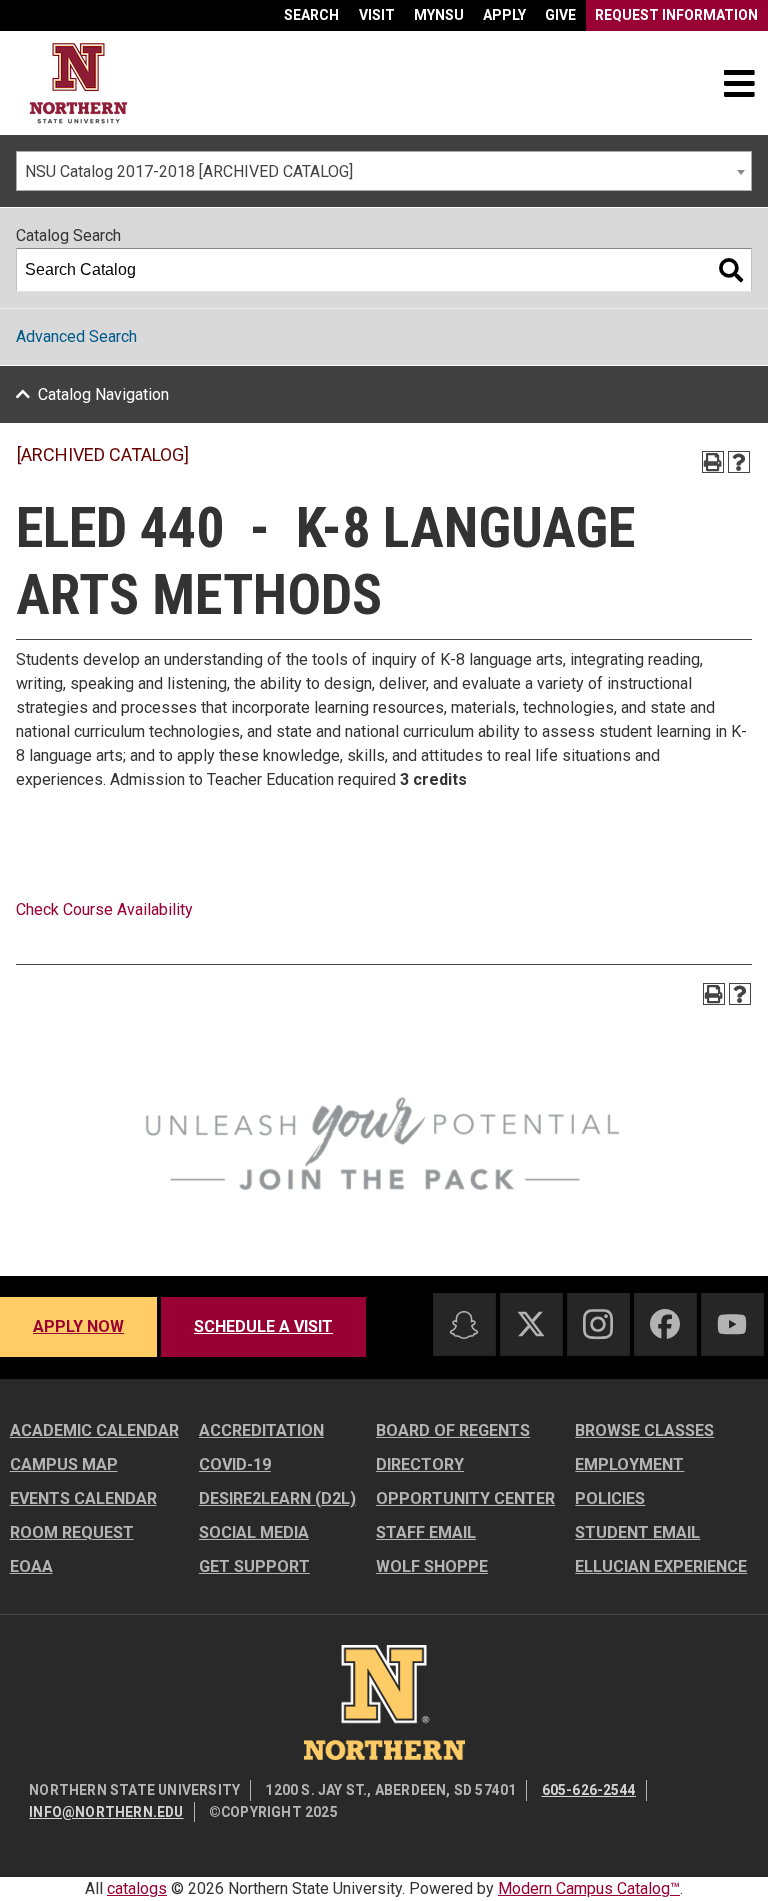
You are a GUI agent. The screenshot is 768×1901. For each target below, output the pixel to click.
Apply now (78, 1326)
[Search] (731, 270)
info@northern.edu (106, 1812)
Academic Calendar (94, 1430)
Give (560, 15)
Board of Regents (453, 1430)
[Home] (78, 83)
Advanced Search (76, 336)
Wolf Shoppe (432, 1566)
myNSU (439, 15)
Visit (377, 15)
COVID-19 (235, 1464)
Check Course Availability (104, 909)
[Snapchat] (464, 1325)
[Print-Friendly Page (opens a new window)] (713, 462)
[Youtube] (732, 1324)
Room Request (72, 1532)
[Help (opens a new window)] (739, 462)
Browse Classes (644, 1430)
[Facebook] (665, 1324)
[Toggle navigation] (739, 83)
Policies (610, 1498)
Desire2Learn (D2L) (277, 1498)
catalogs (137, 1888)
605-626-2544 (589, 1790)
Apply (504, 15)
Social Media (254, 1532)
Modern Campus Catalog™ (589, 1888)
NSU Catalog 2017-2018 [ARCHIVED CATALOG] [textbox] (189, 171)
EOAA (31, 1566)
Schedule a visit (263, 1326)
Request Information (676, 15)
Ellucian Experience (661, 1566)
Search (311, 15)
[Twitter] (531, 1324)
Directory (420, 1464)
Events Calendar (83, 1498)
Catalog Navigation (103, 394)
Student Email (637, 1532)
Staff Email (426, 1532)
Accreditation (261, 1430)
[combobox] (384, 171)
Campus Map (64, 1464)
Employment (629, 1464)
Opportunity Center (465, 1498)
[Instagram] (598, 1324)
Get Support (254, 1566)
